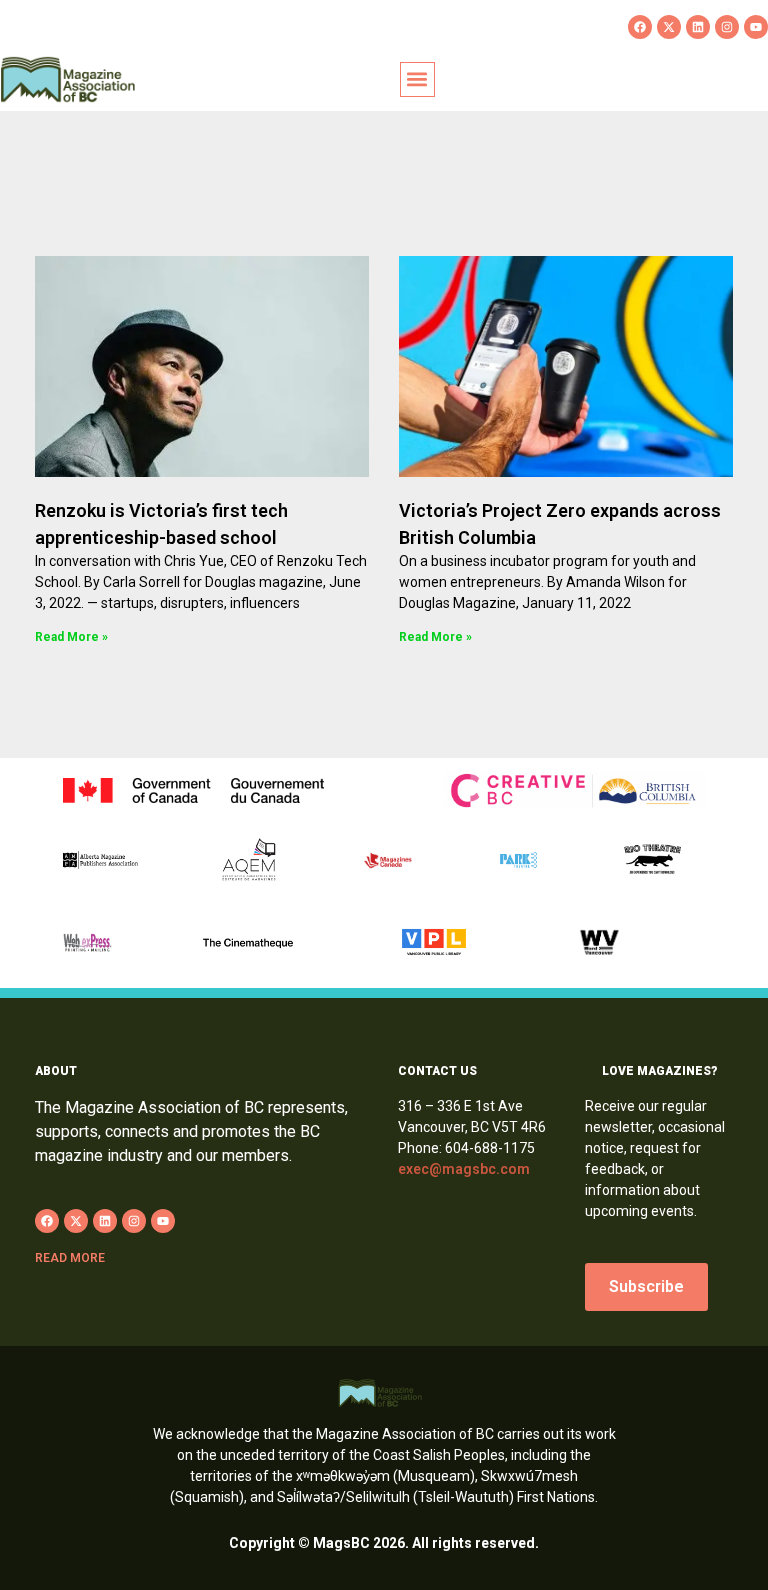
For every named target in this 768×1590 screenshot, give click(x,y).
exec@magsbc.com (464, 1169)
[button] (417, 79)
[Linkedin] (698, 27)
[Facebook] (640, 27)
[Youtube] (756, 27)
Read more (70, 1258)
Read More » (71, 637)
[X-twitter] (669, 27)
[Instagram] (727, 27)
